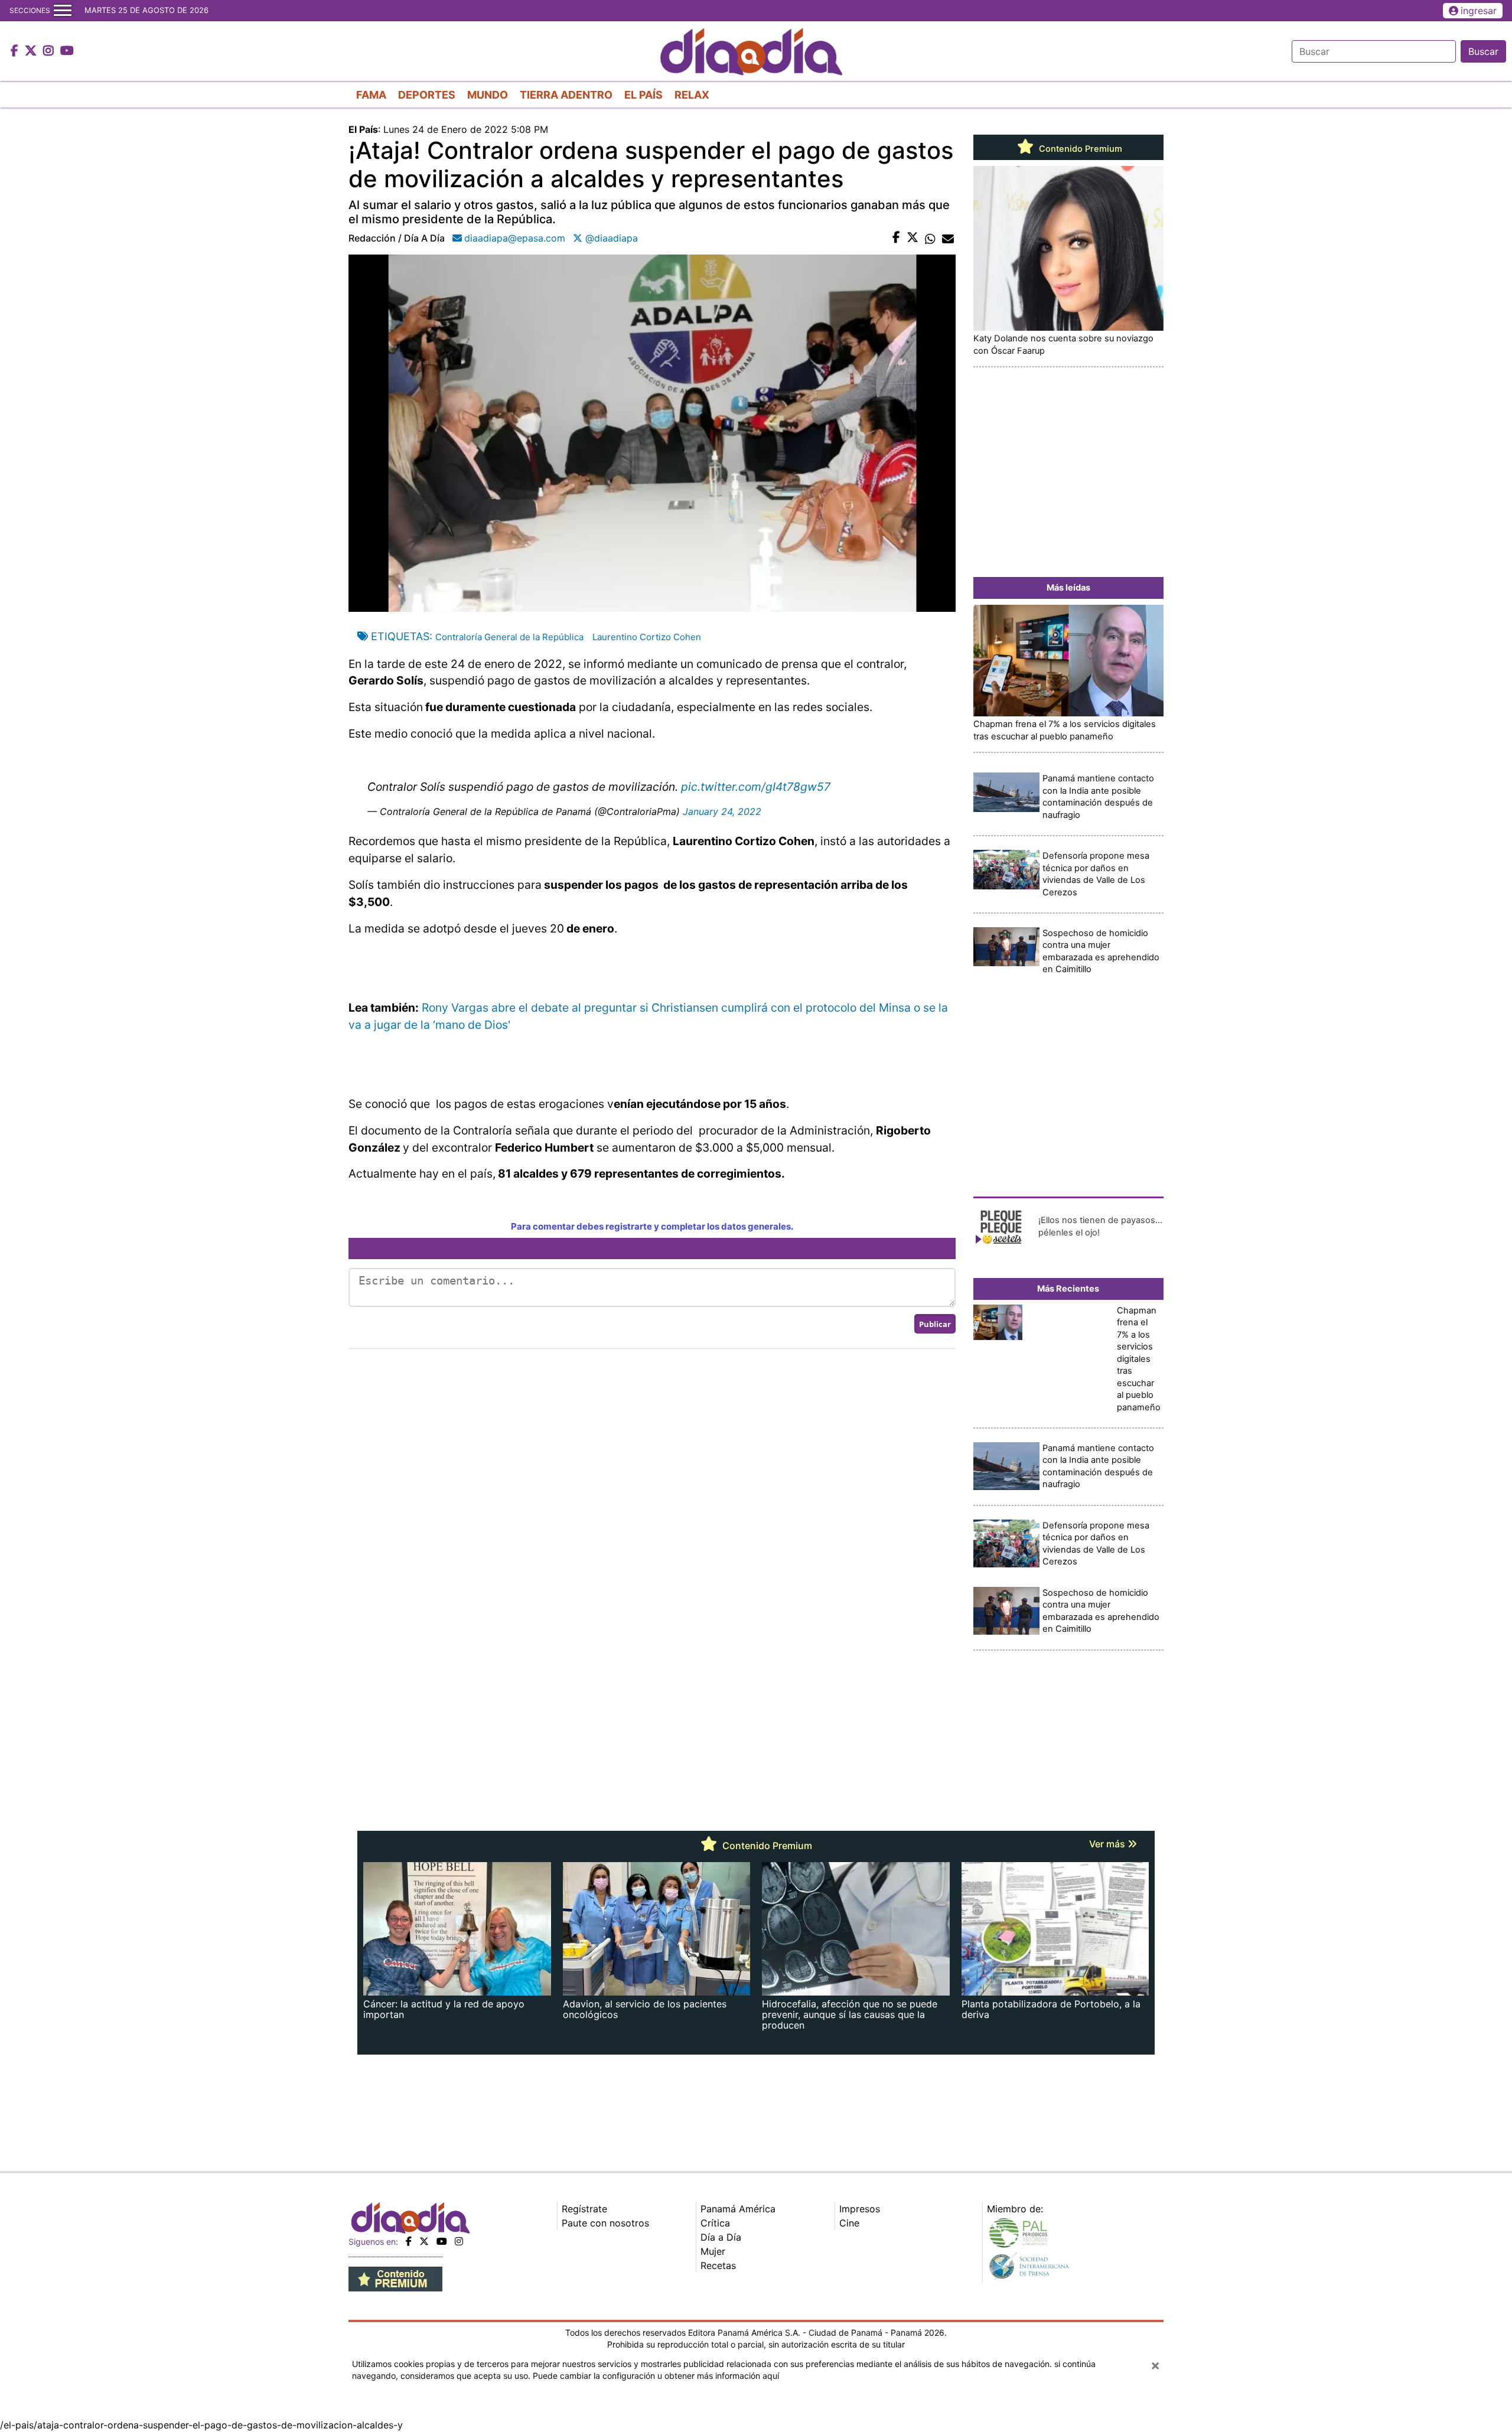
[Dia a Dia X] (32, 51)
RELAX (692, 95)
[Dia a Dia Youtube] (67, 51)
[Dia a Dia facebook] (16, 51)
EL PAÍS (643, 95)
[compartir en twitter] (913, 238)
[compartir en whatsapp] (930, 238)
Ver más (1108, 1844)
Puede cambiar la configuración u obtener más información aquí (656, 2376)
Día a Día (721, 2237)
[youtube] (442, 2241)
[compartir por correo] (948, 238)
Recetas (718, 2265)
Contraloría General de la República (509, 637)
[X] (424, 2241)
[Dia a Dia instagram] (50, 51)
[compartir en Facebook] (896, 238)
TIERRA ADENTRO (566, 95)
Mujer (713, 2251)
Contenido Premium (1079, 149)
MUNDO (488, 95)
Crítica (715, 2223)
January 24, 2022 (722, 811)
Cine (849, 2223)
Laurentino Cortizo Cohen (647, 637)
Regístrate (584, 2209)
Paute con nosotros (605, 2223)
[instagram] (459, 2241)
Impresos (860, 2209)
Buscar (1483, 51)
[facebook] (409, 2241)
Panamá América (738, 2209)
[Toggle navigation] (63, 11)
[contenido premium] (395, 2278)
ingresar (1479, 11)
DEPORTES (427, 95)
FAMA (371, 95)
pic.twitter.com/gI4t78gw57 (756, 787)
